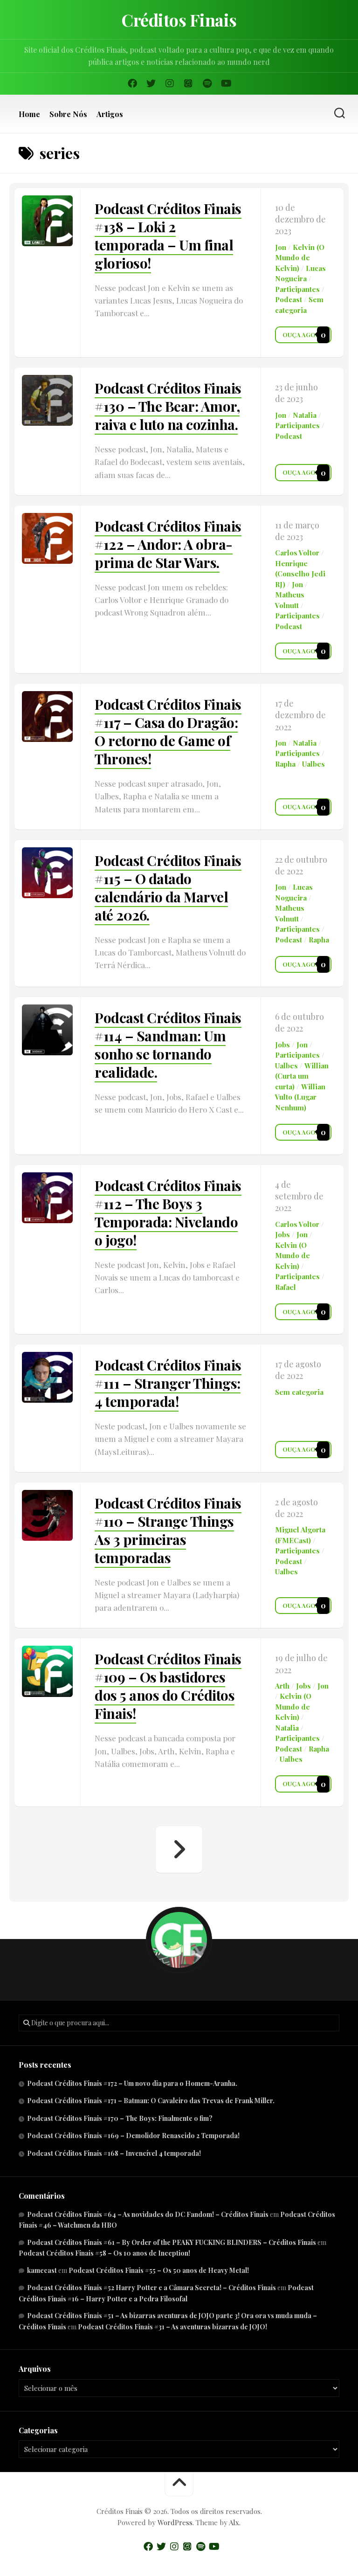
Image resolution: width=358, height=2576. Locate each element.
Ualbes (313, 764)
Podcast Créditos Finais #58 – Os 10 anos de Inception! (104, 2253)
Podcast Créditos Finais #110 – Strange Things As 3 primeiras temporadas (168, 1530)
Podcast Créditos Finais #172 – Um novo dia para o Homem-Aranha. (132, 2083)
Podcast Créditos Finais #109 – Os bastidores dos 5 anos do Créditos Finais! (168, 1686)
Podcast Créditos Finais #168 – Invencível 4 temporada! (114, 2153)
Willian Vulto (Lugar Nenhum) (300, 1097)
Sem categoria (299, 1392)
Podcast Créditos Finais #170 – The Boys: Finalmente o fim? (120, 2118)
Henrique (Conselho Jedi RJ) (300, 574)
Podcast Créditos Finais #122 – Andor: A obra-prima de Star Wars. (168, 544)
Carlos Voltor (297, 553)
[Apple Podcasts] (188, 83)
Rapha (285, 764)
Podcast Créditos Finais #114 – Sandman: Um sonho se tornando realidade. (168, 1045)
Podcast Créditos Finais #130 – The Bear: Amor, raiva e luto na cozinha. (168, 406)
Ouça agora (303, 335)
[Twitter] (151, 83)
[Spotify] (207, 83)
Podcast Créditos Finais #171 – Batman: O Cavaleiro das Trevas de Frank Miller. (151, 2101)
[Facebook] (132, 83)
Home (29, 114)
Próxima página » (179, 1849)
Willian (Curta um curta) (302, 1076)
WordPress (175, 2522)
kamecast (42, 2270)
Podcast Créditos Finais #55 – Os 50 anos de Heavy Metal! (159, 2270)
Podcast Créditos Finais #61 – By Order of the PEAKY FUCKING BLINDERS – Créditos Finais (172, 2242)
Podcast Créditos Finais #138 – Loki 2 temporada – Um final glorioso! (168, 236)
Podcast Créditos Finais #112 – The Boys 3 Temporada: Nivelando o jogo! (168, 1213)
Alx (234, 2522)
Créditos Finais (179, 20)
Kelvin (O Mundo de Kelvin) (300, 258)
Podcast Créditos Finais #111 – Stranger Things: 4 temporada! (168, 1383)
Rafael (286, 1287)
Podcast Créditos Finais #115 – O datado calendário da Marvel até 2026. (168, 888)
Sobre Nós (68, 114)
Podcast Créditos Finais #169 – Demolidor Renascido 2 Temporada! (133, 2136)
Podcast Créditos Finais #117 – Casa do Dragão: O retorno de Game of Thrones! (168, 731)
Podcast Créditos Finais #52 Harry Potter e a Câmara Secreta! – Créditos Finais (151, 2288)
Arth (282, 1686)
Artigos (110, 114)
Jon (281, 247)
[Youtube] (226, 83)
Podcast (289, 299)
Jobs (282, 1045)
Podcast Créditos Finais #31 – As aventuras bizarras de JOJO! (172, 2327)
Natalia (305, 415)
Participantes (297, 289)
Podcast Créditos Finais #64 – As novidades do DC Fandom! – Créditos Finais (148, 2214)
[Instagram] (170, 83)
